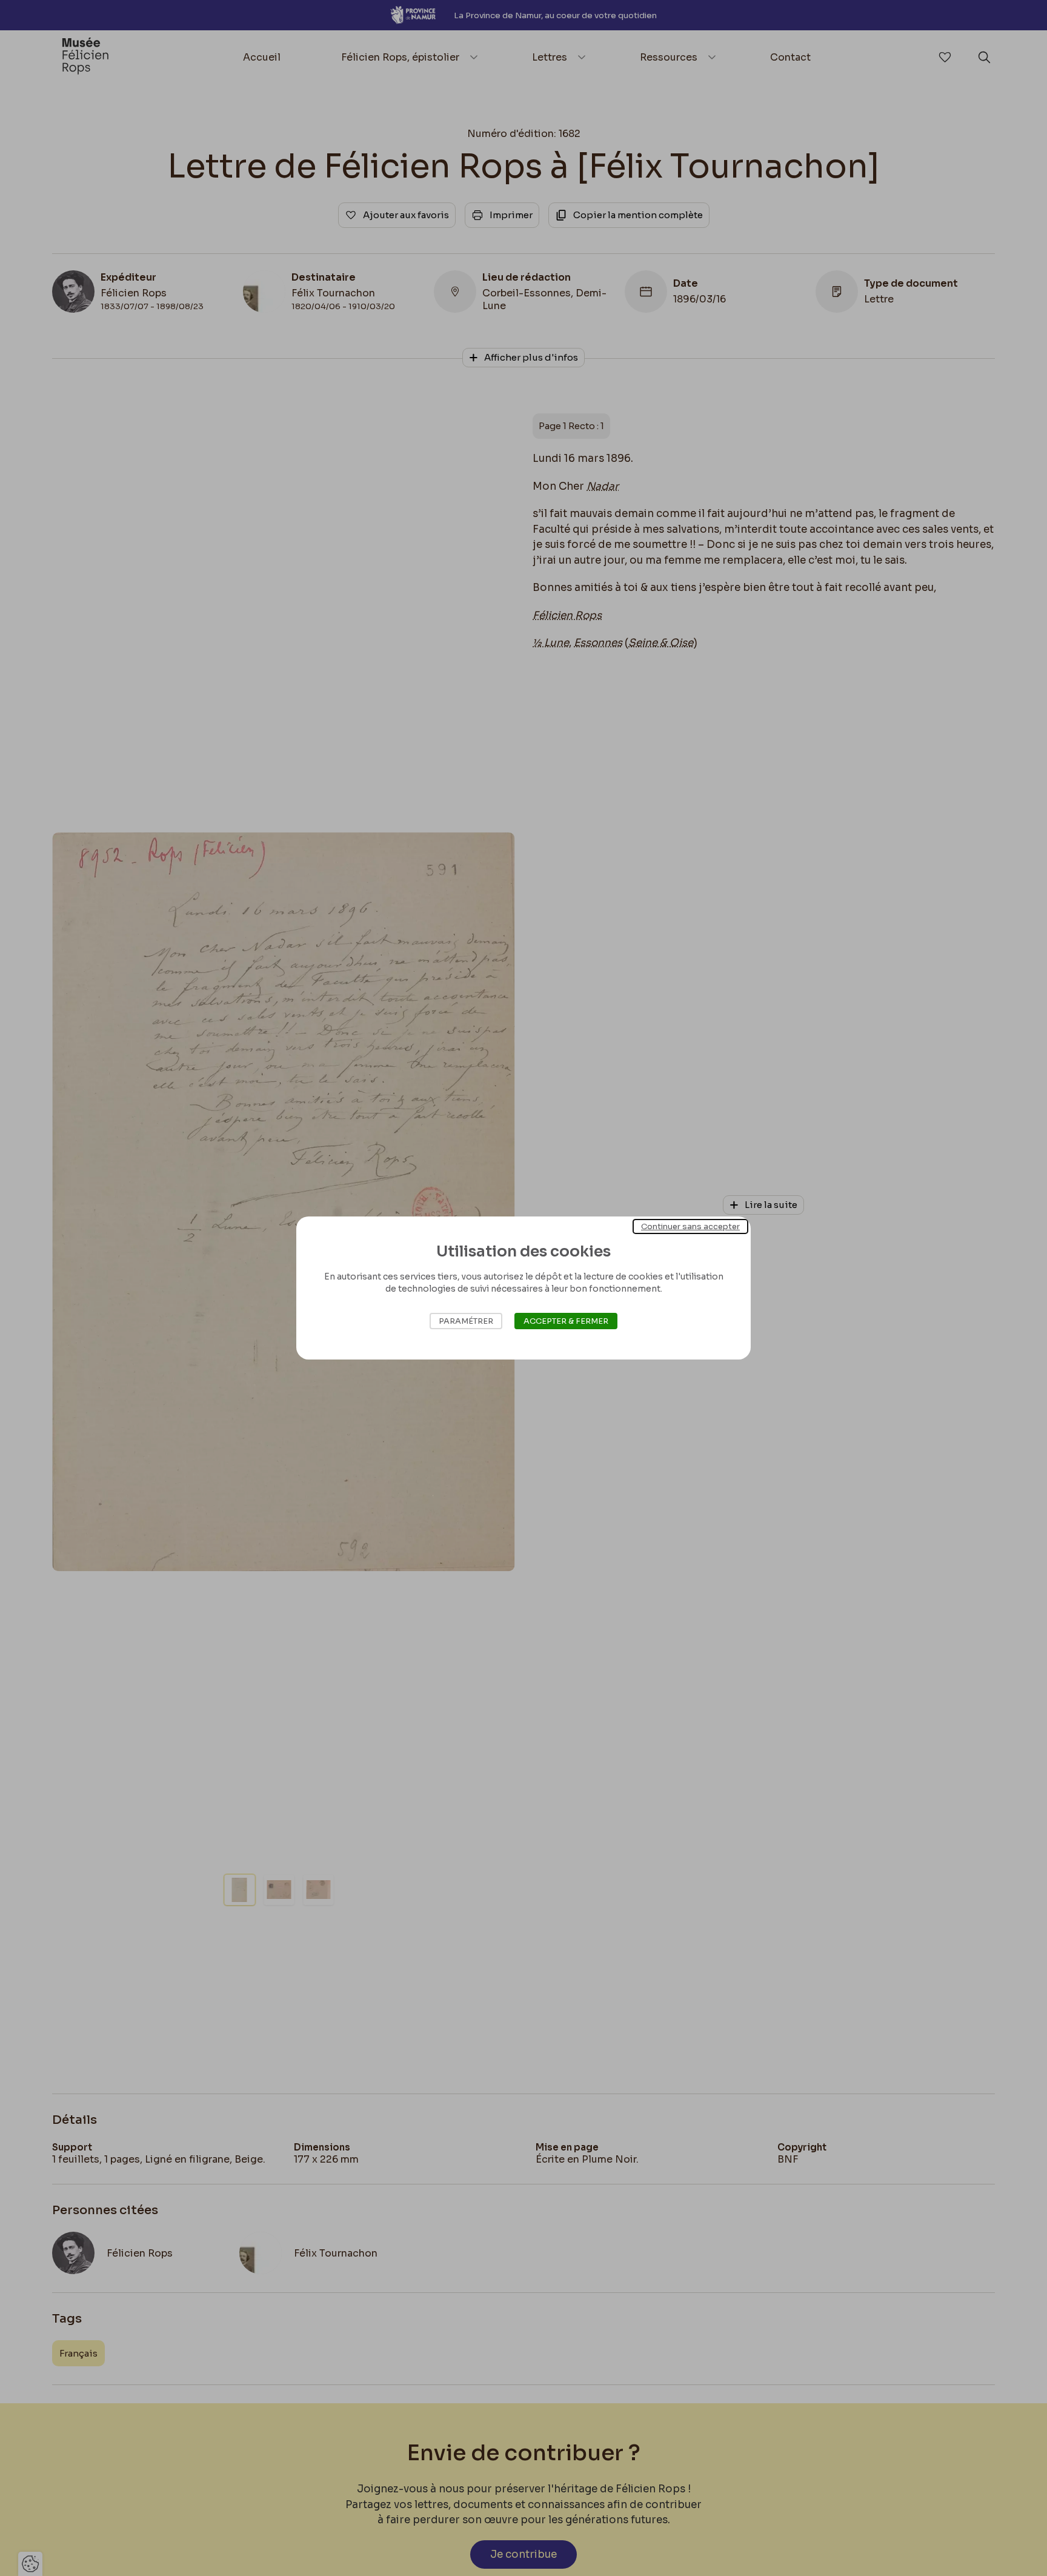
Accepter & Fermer (566, 1321)
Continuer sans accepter (690, 1226)
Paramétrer (466, 1321)
